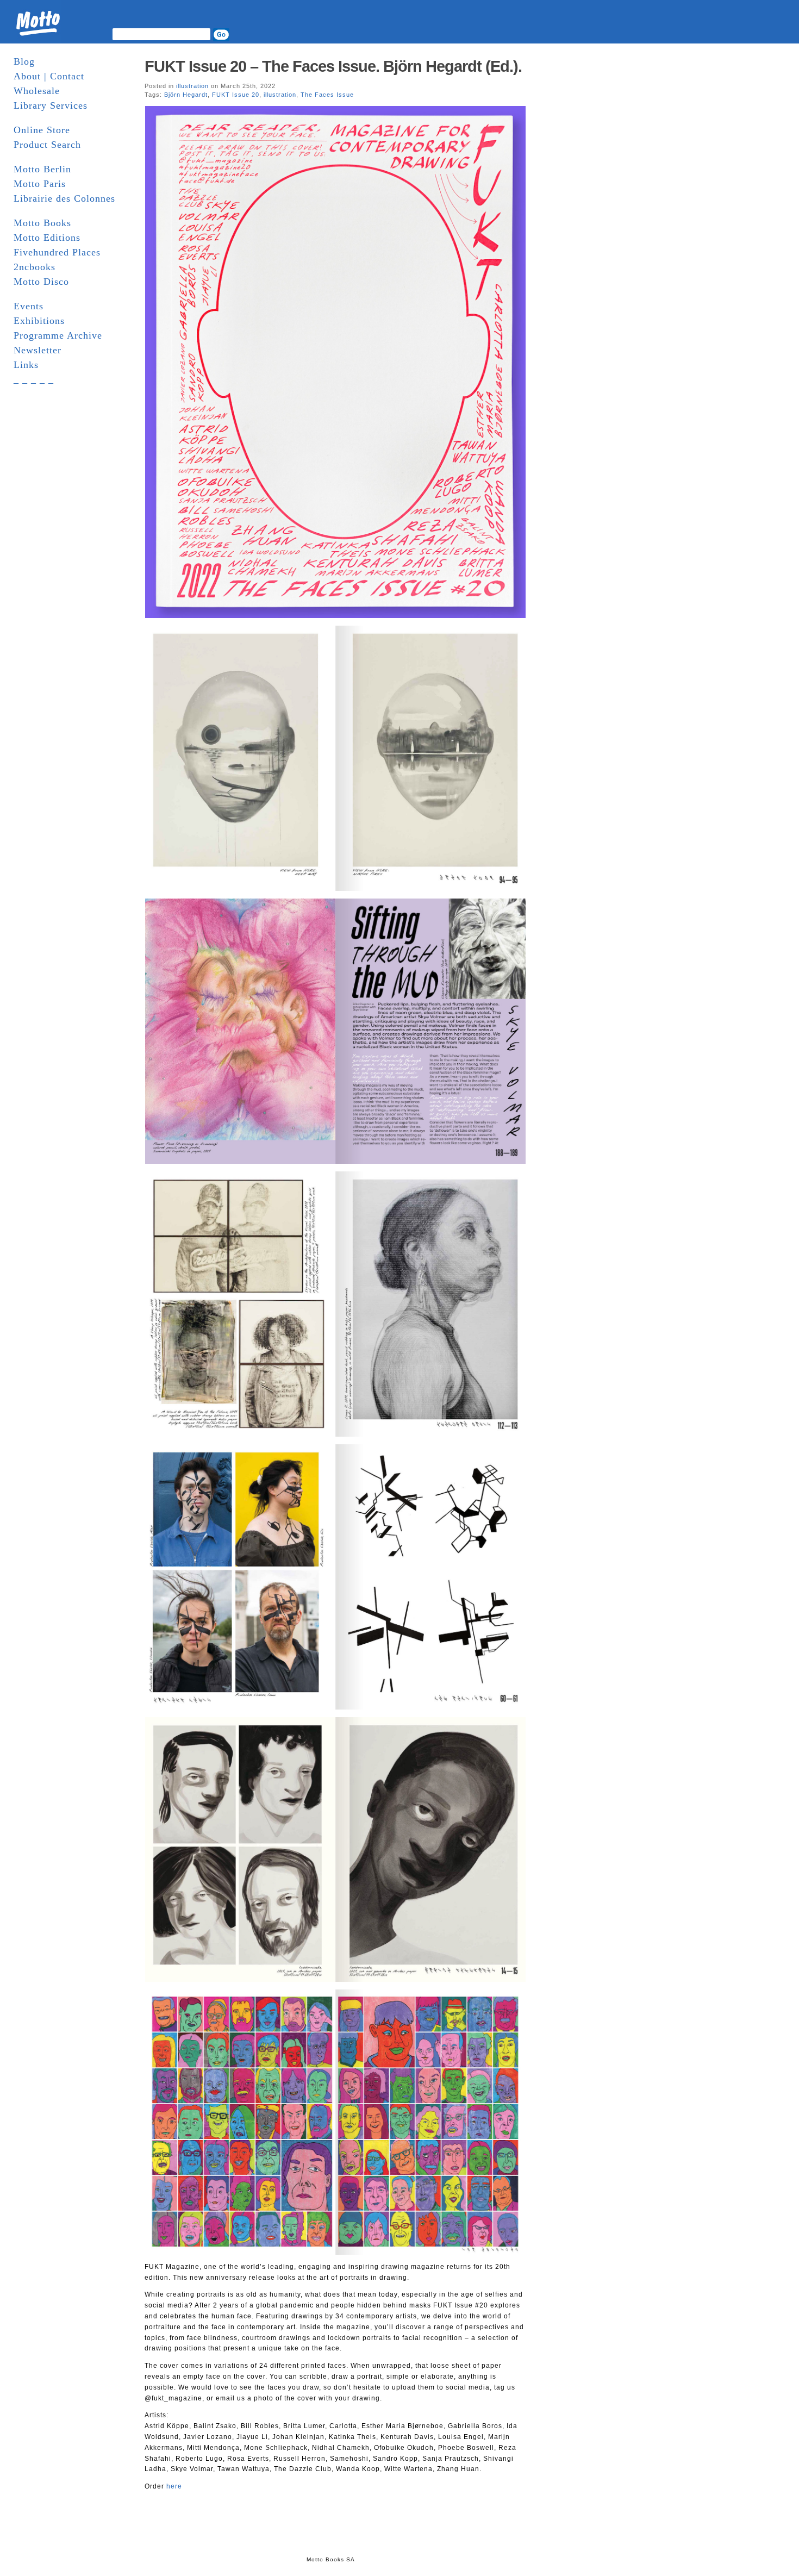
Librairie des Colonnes (64, 198)
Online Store (42, 130)
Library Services (51, 105)
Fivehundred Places (57, 252)
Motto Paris (40, 184)
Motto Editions (47, 238)
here (174, 2486)
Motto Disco (41, 282)
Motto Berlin (42, 169)
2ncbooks (35, 267)
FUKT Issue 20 (236, 95)
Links (26, 365)
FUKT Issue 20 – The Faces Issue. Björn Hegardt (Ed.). (333, 66)
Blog (24, 61)
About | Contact (49, 76)
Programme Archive (58, 335)
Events (29, 306)
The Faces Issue (327, 95)
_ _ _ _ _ (34, 379)
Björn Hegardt (186, 95)
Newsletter (38, 350)
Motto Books (42, 223)
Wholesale (37, 91)
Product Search (47, 145)
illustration (192, 86)
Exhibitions (39, 321)
